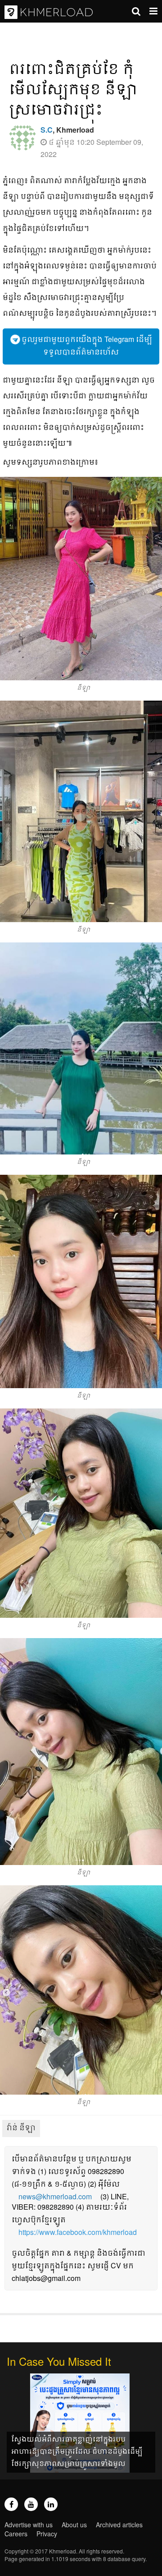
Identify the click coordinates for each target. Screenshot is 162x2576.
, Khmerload (67, 130)
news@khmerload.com (55, 2196)
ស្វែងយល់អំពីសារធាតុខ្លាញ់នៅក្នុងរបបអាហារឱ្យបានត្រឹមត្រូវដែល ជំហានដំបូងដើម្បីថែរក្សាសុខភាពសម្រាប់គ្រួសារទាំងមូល (77, 2451)
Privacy (47, 2534)
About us (74, 2525)
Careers (16, 2534)
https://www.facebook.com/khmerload (78, 2232)
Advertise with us (29, 2525)
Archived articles (119, 2525)
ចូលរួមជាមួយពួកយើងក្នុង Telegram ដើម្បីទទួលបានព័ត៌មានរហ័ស (86, 345)
